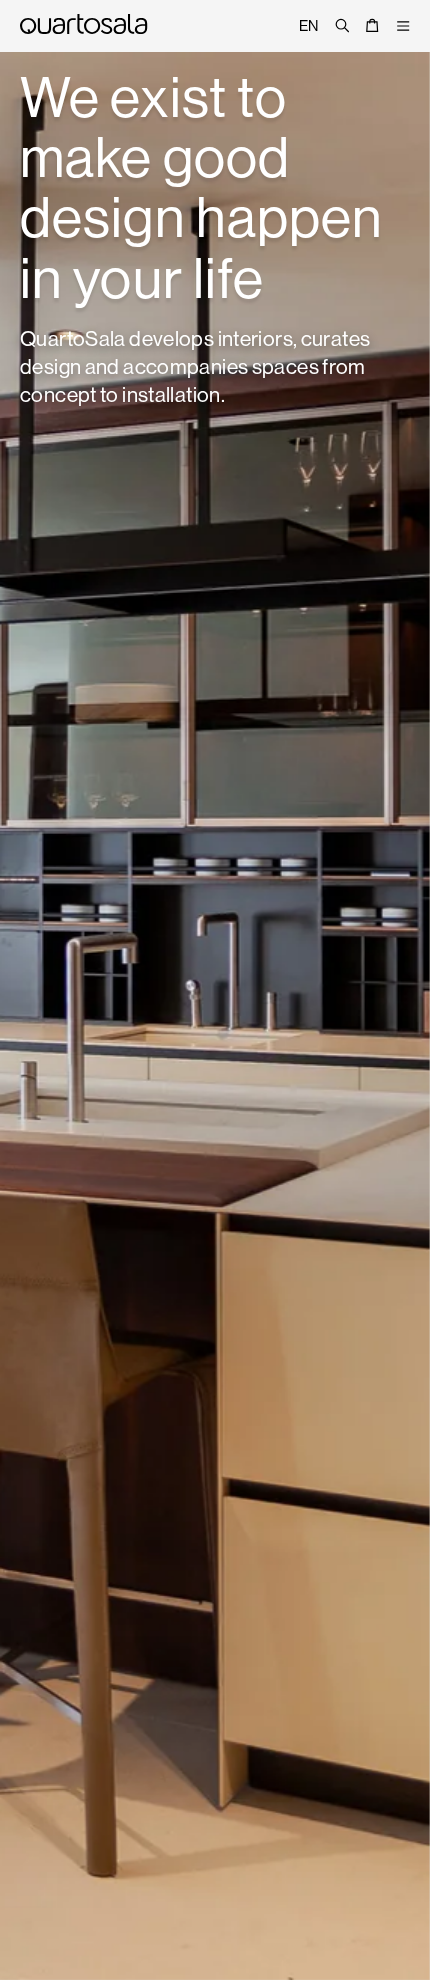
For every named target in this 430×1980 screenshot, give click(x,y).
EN (309, 25)
